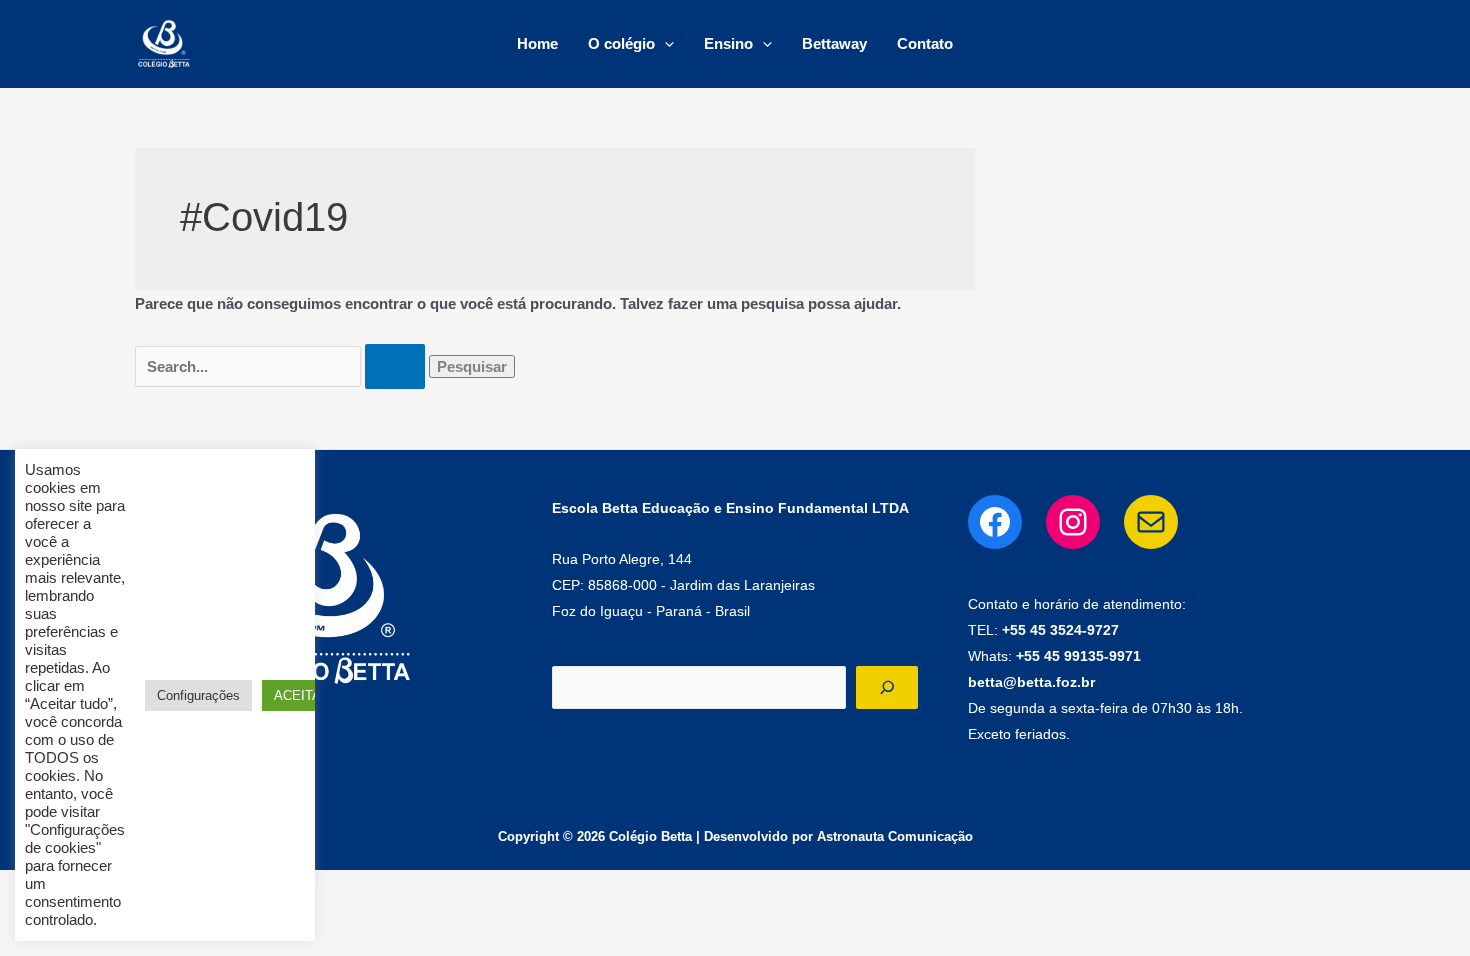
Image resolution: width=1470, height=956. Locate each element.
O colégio (621, 43)
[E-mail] (1151, 522)
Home (537, 43)
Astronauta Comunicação (895, 836)
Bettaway (834, 43)
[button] (664, 44)
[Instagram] (1073, 522)
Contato (925, 43)
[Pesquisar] (887, 687)
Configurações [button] (198, 695)
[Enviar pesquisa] (395, 366)
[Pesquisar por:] (282, 366)
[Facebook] (995, 522)
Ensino (728, 43)
